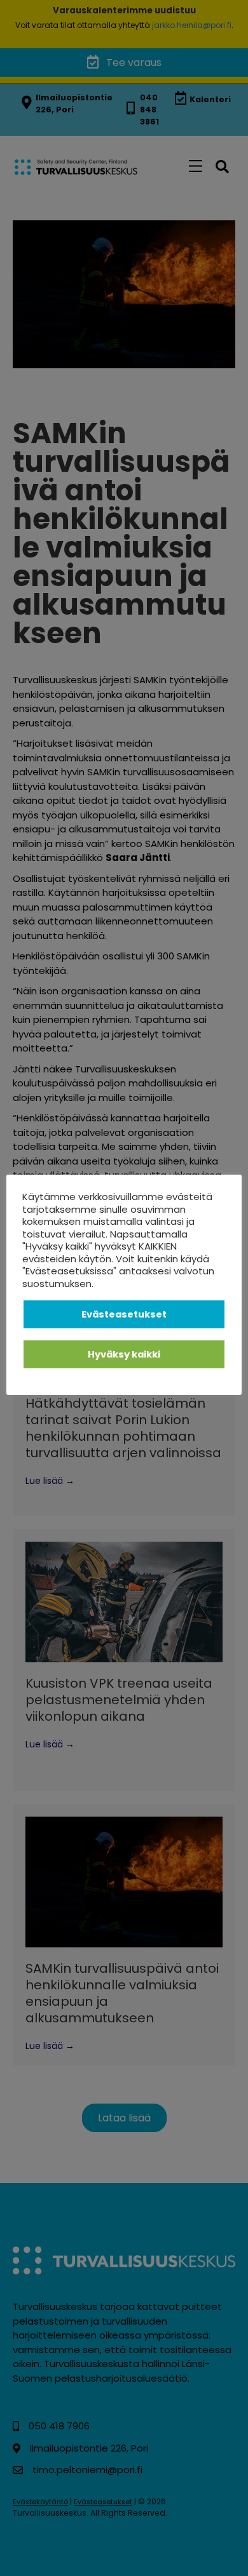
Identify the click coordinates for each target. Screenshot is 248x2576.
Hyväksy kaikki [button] (124, 1354)
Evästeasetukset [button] (124, 1314)
